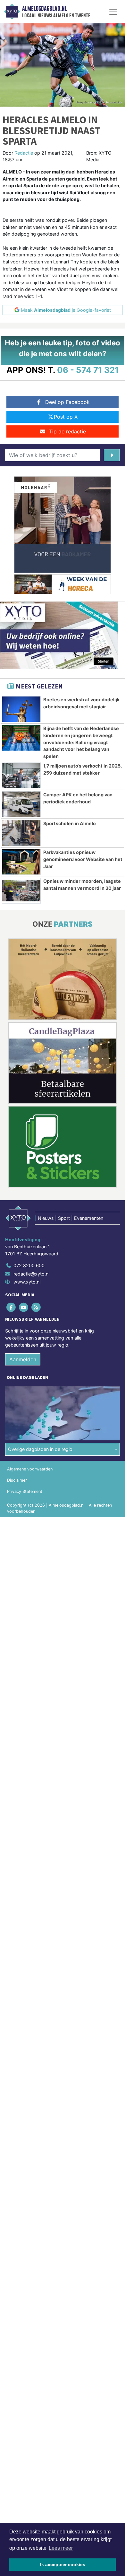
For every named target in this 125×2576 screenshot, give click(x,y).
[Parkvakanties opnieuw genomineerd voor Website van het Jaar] (21, 862)
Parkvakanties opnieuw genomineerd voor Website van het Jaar (83, 859)
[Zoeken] (112, 455)
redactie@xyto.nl (31, 1274)
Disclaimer (17, 1480)
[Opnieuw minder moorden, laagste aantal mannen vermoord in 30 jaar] (21, 891)
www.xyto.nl (27, 1282)
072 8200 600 (29, 1265)
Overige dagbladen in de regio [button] (40, 1449)
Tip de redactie (67, 431)
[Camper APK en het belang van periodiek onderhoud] (21, 804)
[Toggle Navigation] (113, 12)
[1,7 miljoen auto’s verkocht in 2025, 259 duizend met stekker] (21, 775)
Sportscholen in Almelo (70, 823)
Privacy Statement (25, 1491)
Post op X (66, 417)
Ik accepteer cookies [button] (63, 2564)
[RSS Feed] (36, 1307)
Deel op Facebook (67, 402)
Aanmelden (23, 1359)
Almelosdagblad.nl (45, 9)
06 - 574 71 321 (88, 370)
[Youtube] (24, 1307)
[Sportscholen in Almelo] (21, 833)
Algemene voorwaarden (30, 1469)
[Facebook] (11, 1307)
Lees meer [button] (61, 2548)
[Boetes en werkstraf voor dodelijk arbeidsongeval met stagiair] (21, 709)
